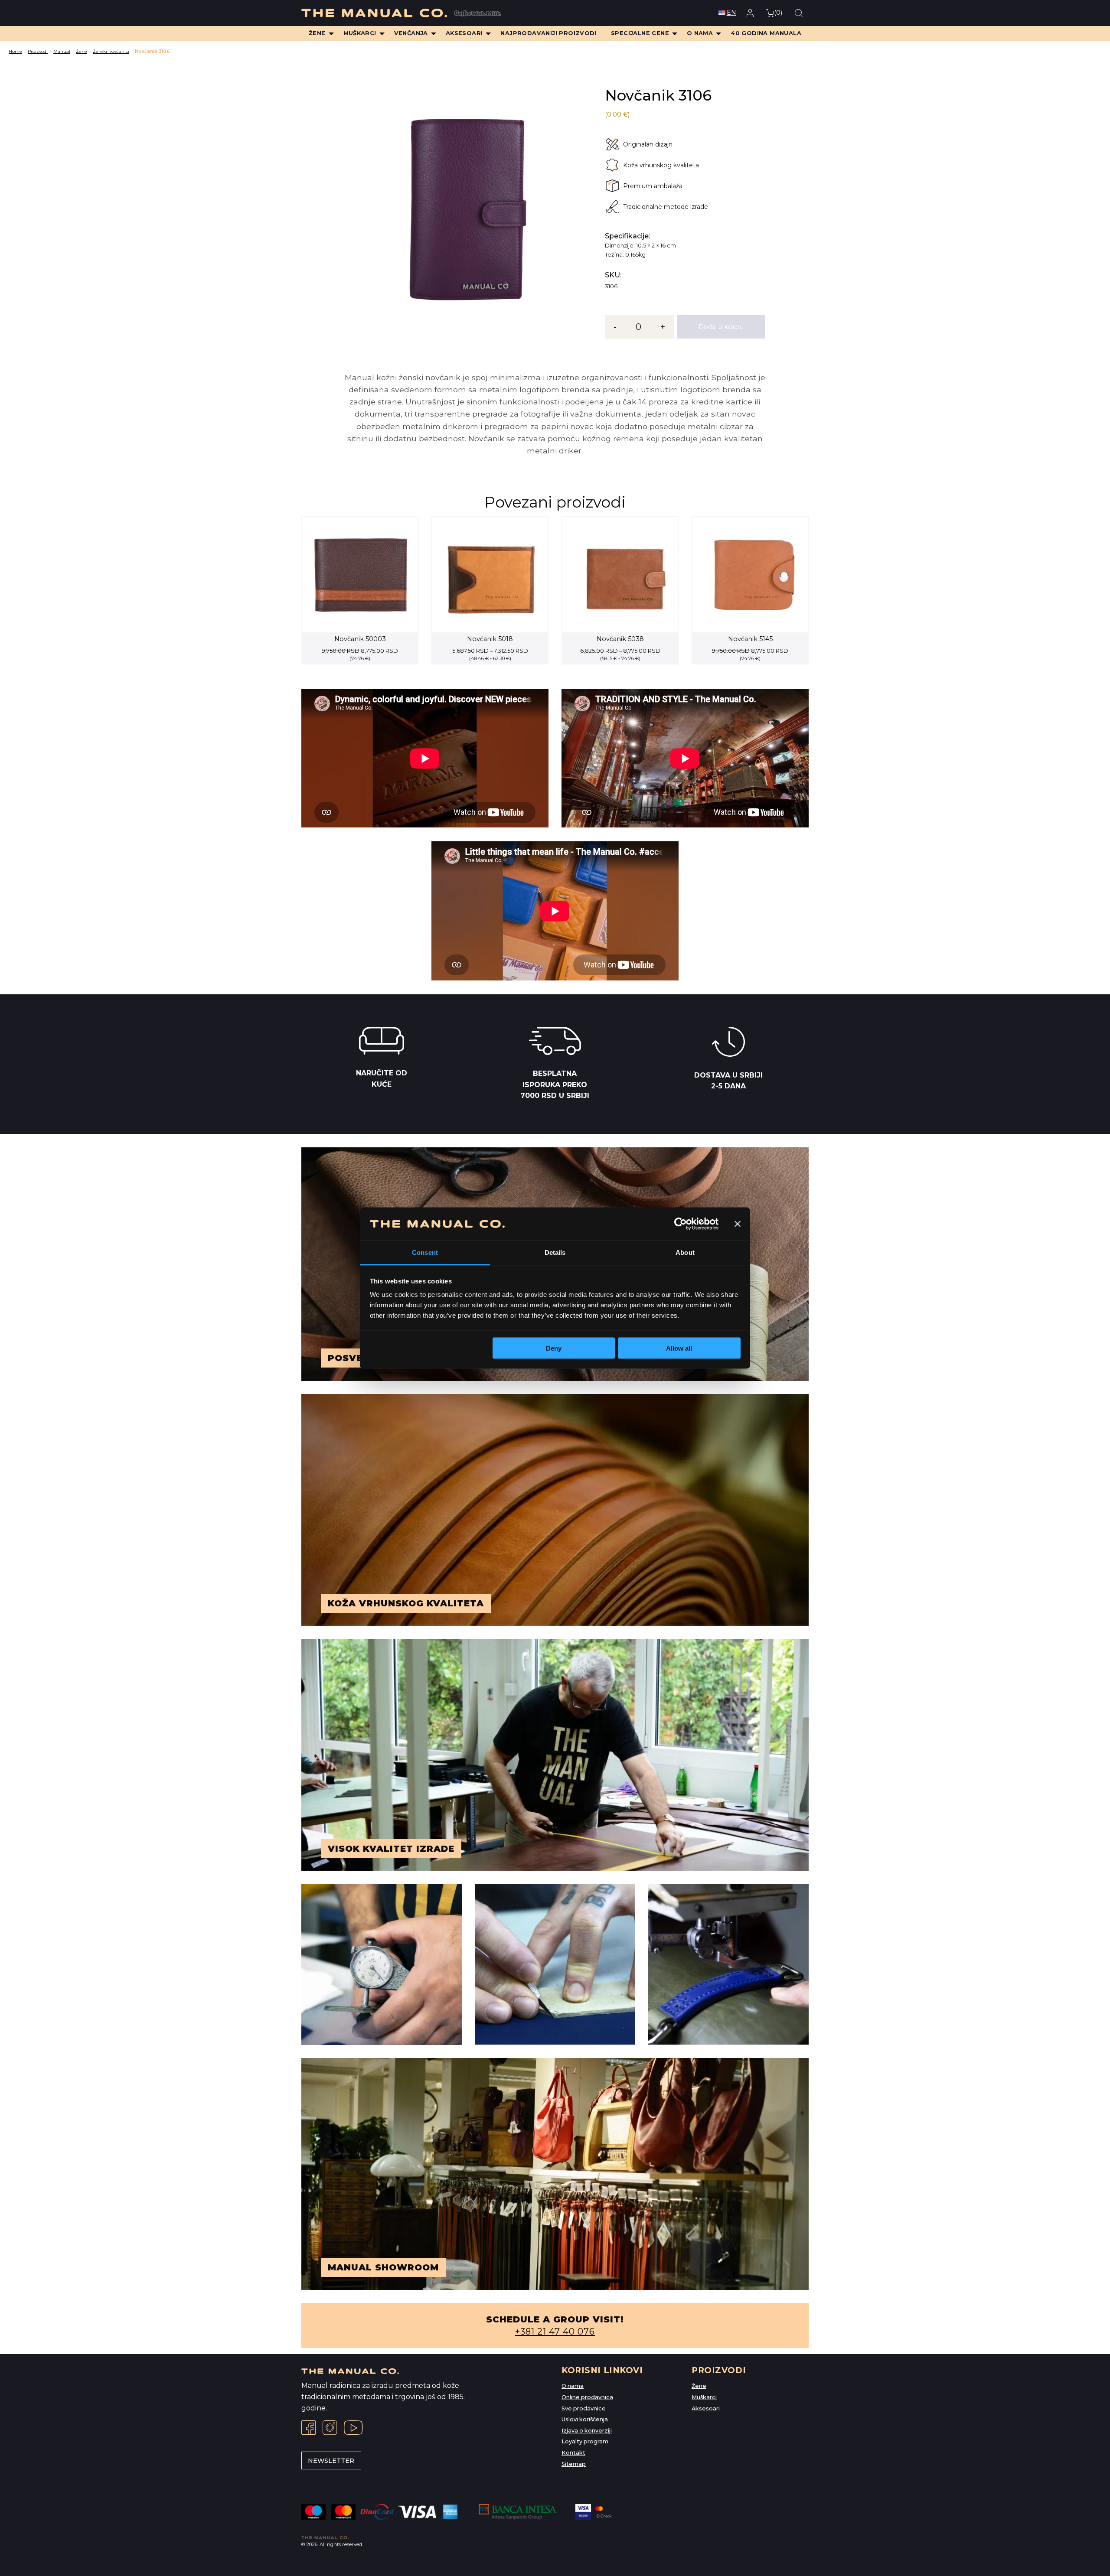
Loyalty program (585, 2441)
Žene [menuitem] (317, 33)
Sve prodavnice (584, 2408)
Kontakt (573, 2453)
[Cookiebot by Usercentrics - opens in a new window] (681, 1224)
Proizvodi (38, 51)
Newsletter (331, 2461)
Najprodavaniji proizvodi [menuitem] (548, 33)
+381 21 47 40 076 (555, 2332)
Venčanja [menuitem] (411, 33)
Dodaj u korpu (721, 327)
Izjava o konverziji (587, 2431)
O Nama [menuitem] (700, 33)
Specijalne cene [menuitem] (640, 33)
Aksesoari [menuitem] (464, 33)
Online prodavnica (587, 2397)
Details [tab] (555, 1252)
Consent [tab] (425, 1252)
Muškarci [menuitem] (360, 33)
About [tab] (685, 1252)
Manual (62, 51)
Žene (82, 51)
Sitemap (574, 2464)
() (778, 13)
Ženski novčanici (111, 51)
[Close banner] (738, 1224)
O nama (573, 2386)
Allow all (679, 1348)
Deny (554, 1348)
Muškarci (704, 2397)
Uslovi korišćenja (585, 2419)
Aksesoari (706, 2408)
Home (15, 51)
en (731, 13)
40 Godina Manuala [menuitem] (766, 33)
